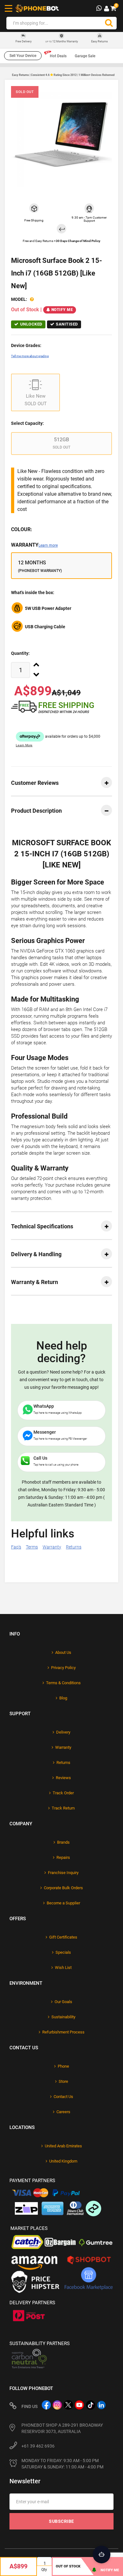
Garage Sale (85, 56)
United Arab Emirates (63, 2146)
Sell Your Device (23, 56)
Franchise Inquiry (63, 1873)
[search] (109, 23)
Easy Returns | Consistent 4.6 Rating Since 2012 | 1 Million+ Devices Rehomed (63, 75)
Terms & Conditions (63, 1683)
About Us (63, 1652)
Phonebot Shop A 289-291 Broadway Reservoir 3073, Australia (62, 2428)
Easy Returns (100, 41)
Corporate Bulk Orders (63, 1888)
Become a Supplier (63, 1903)
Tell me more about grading (30, 356)
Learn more (48, 545)
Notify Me (62, 310)
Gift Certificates (63, 1937)
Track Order (63, 1793)
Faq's (16, 1547)
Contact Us (63, 2097)
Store (63, 2081)
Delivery (63, 1732)
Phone (63, 2066)
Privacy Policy (63, 1668)
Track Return (63, 1808)
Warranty (34, 545)
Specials (63, 1952)
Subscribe (61, 2521)
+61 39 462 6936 (38, 2446)
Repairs (63, 1857)
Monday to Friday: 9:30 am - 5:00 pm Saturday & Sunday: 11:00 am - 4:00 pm (62, 2464)
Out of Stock (68, 2566)
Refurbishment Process (63, 2032)
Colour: (22, 529)
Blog (63, 1698)
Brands (63, 1842)
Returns (74, 1547)
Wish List (63, 1968)
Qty (44, 2570)
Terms (32, 1547)
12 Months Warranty (62, 41)
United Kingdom (63, 2161)
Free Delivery (23, 42)
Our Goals (63, 2002)
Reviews (63, 1778)
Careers (63, 2112)
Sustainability (63, 2017)
